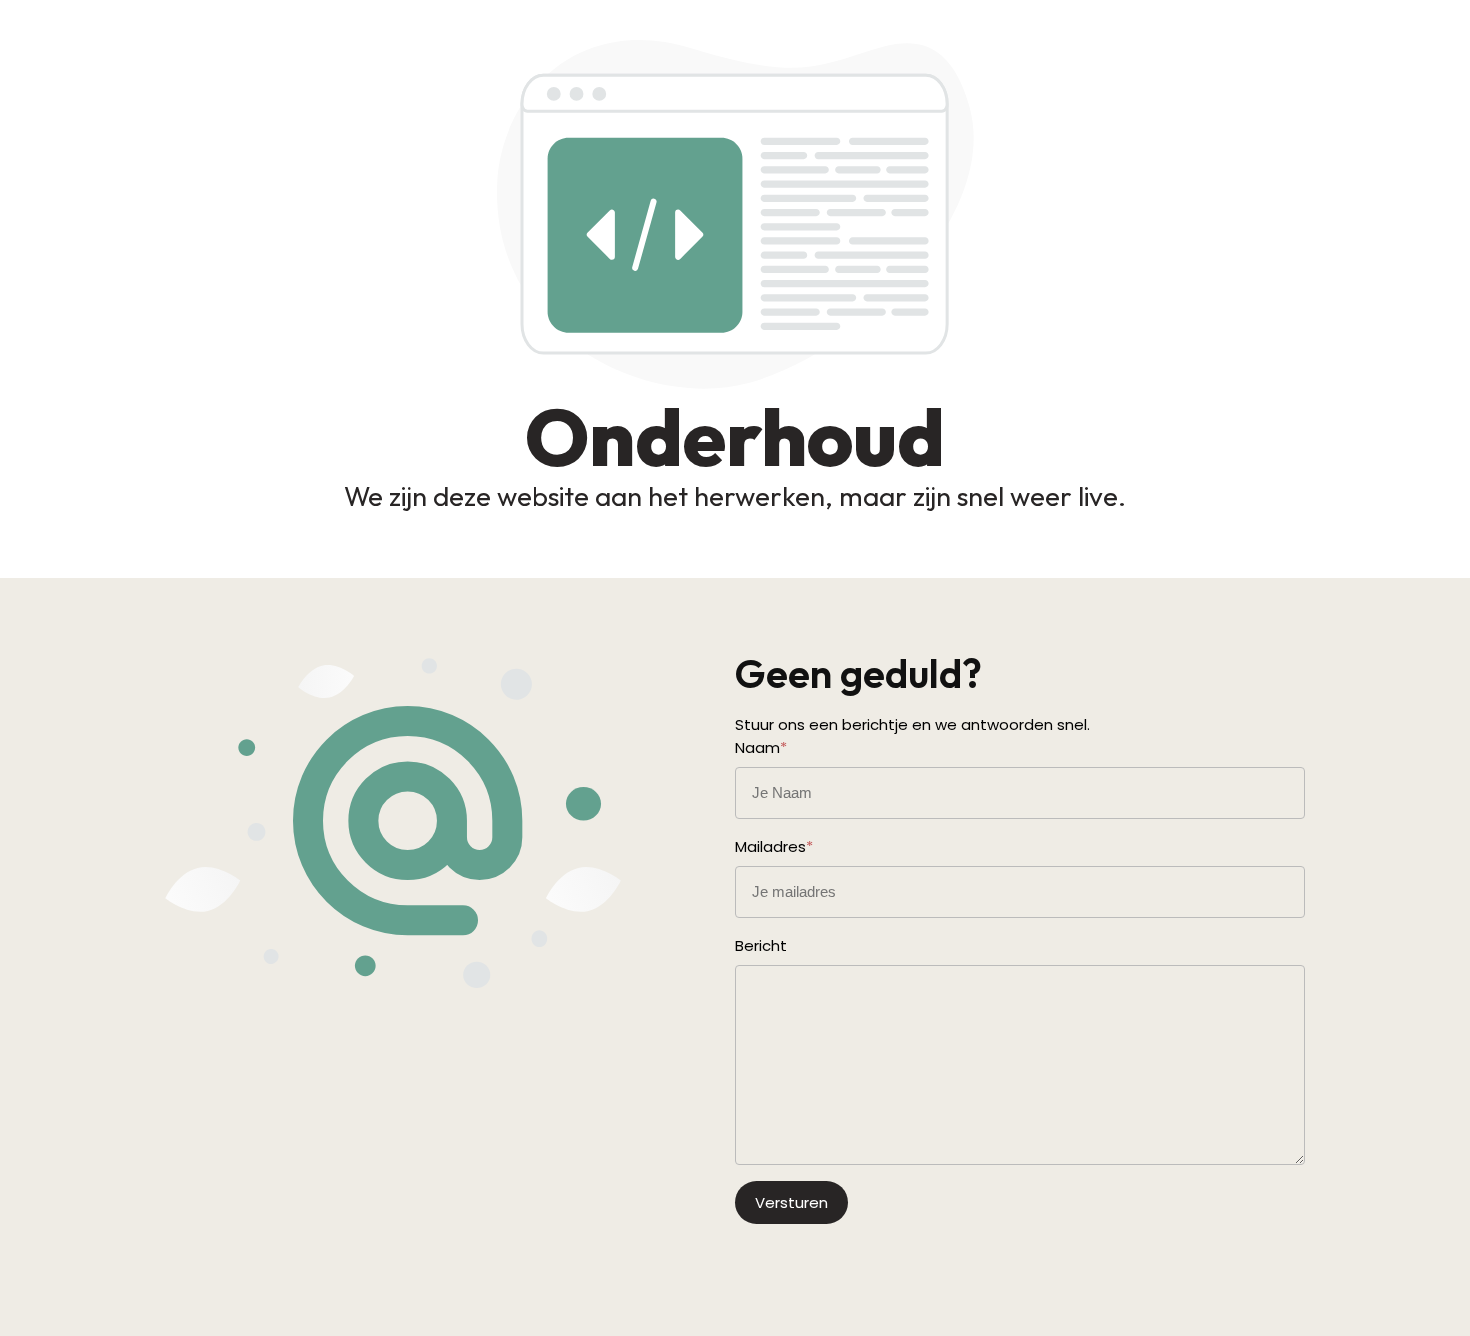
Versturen (791, 1202)
